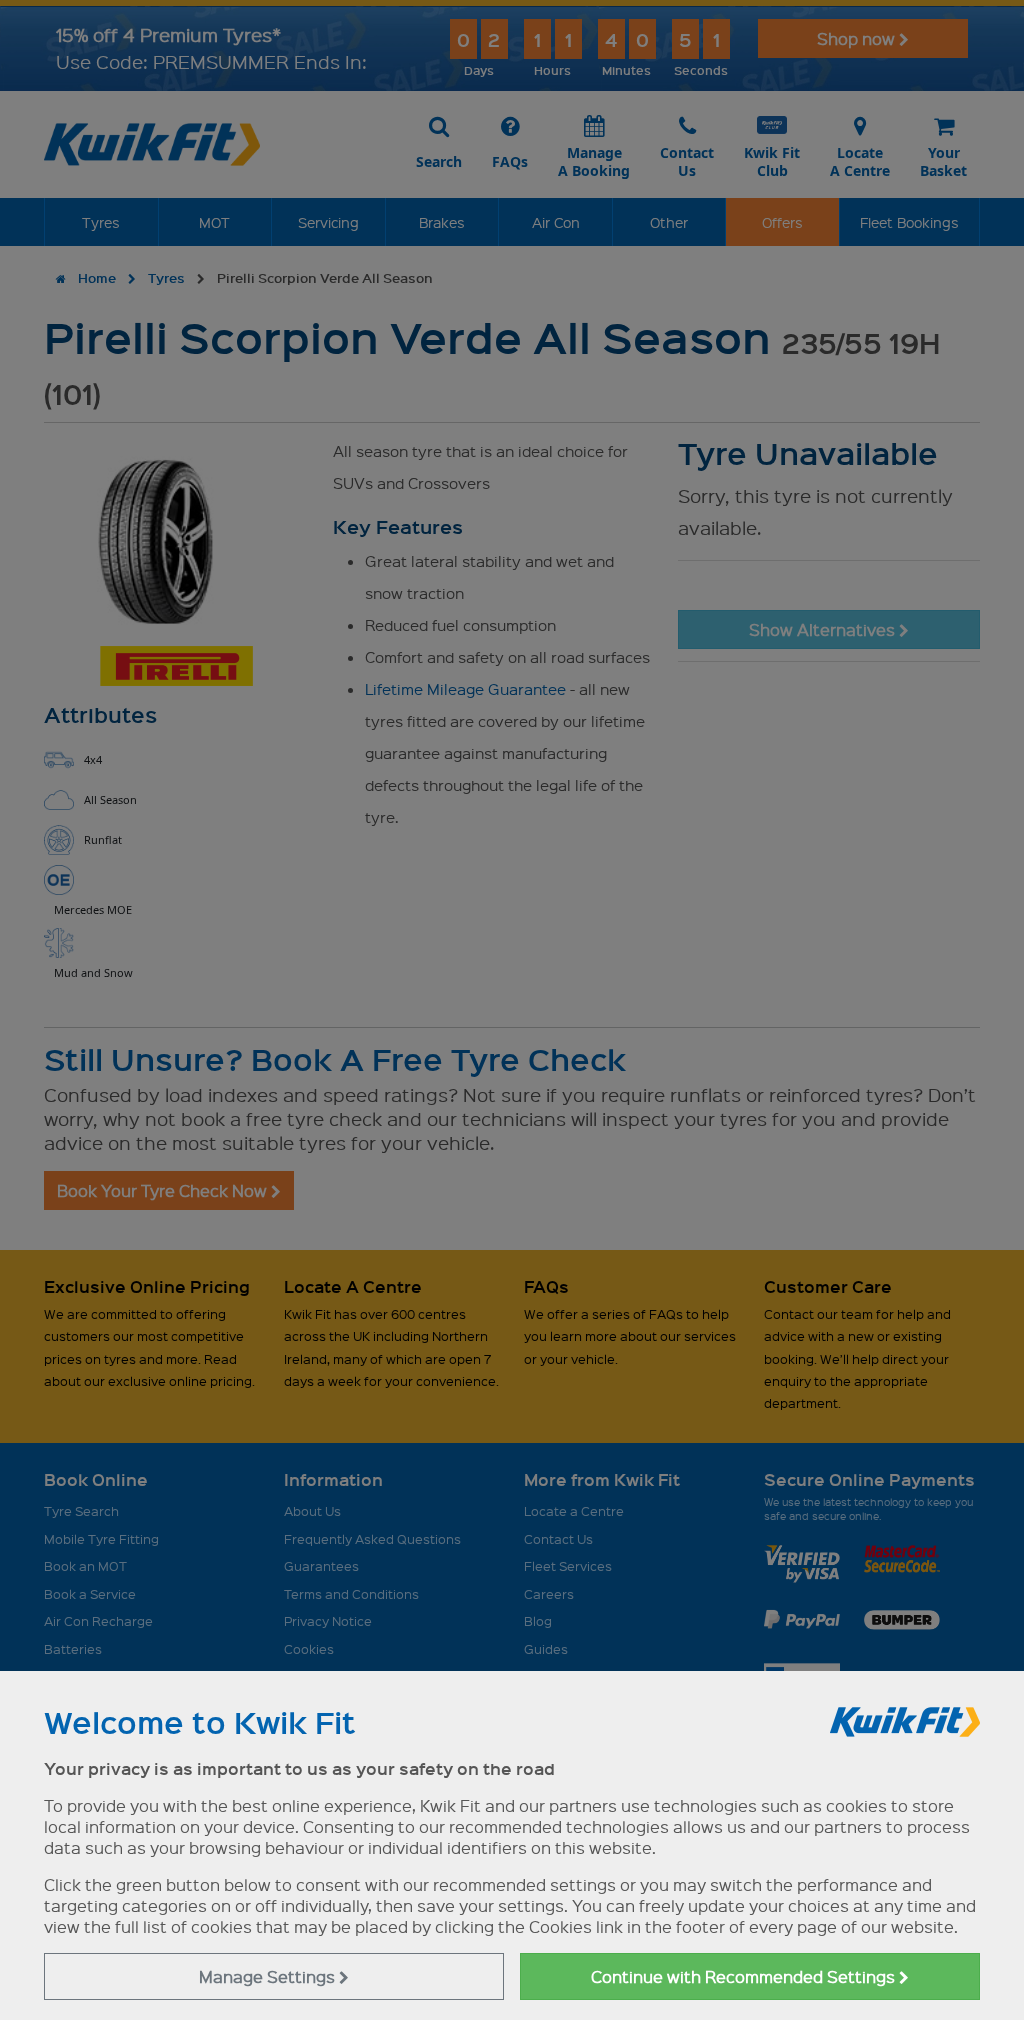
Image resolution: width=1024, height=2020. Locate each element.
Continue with (745, 1976)
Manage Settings (269, 1976)
